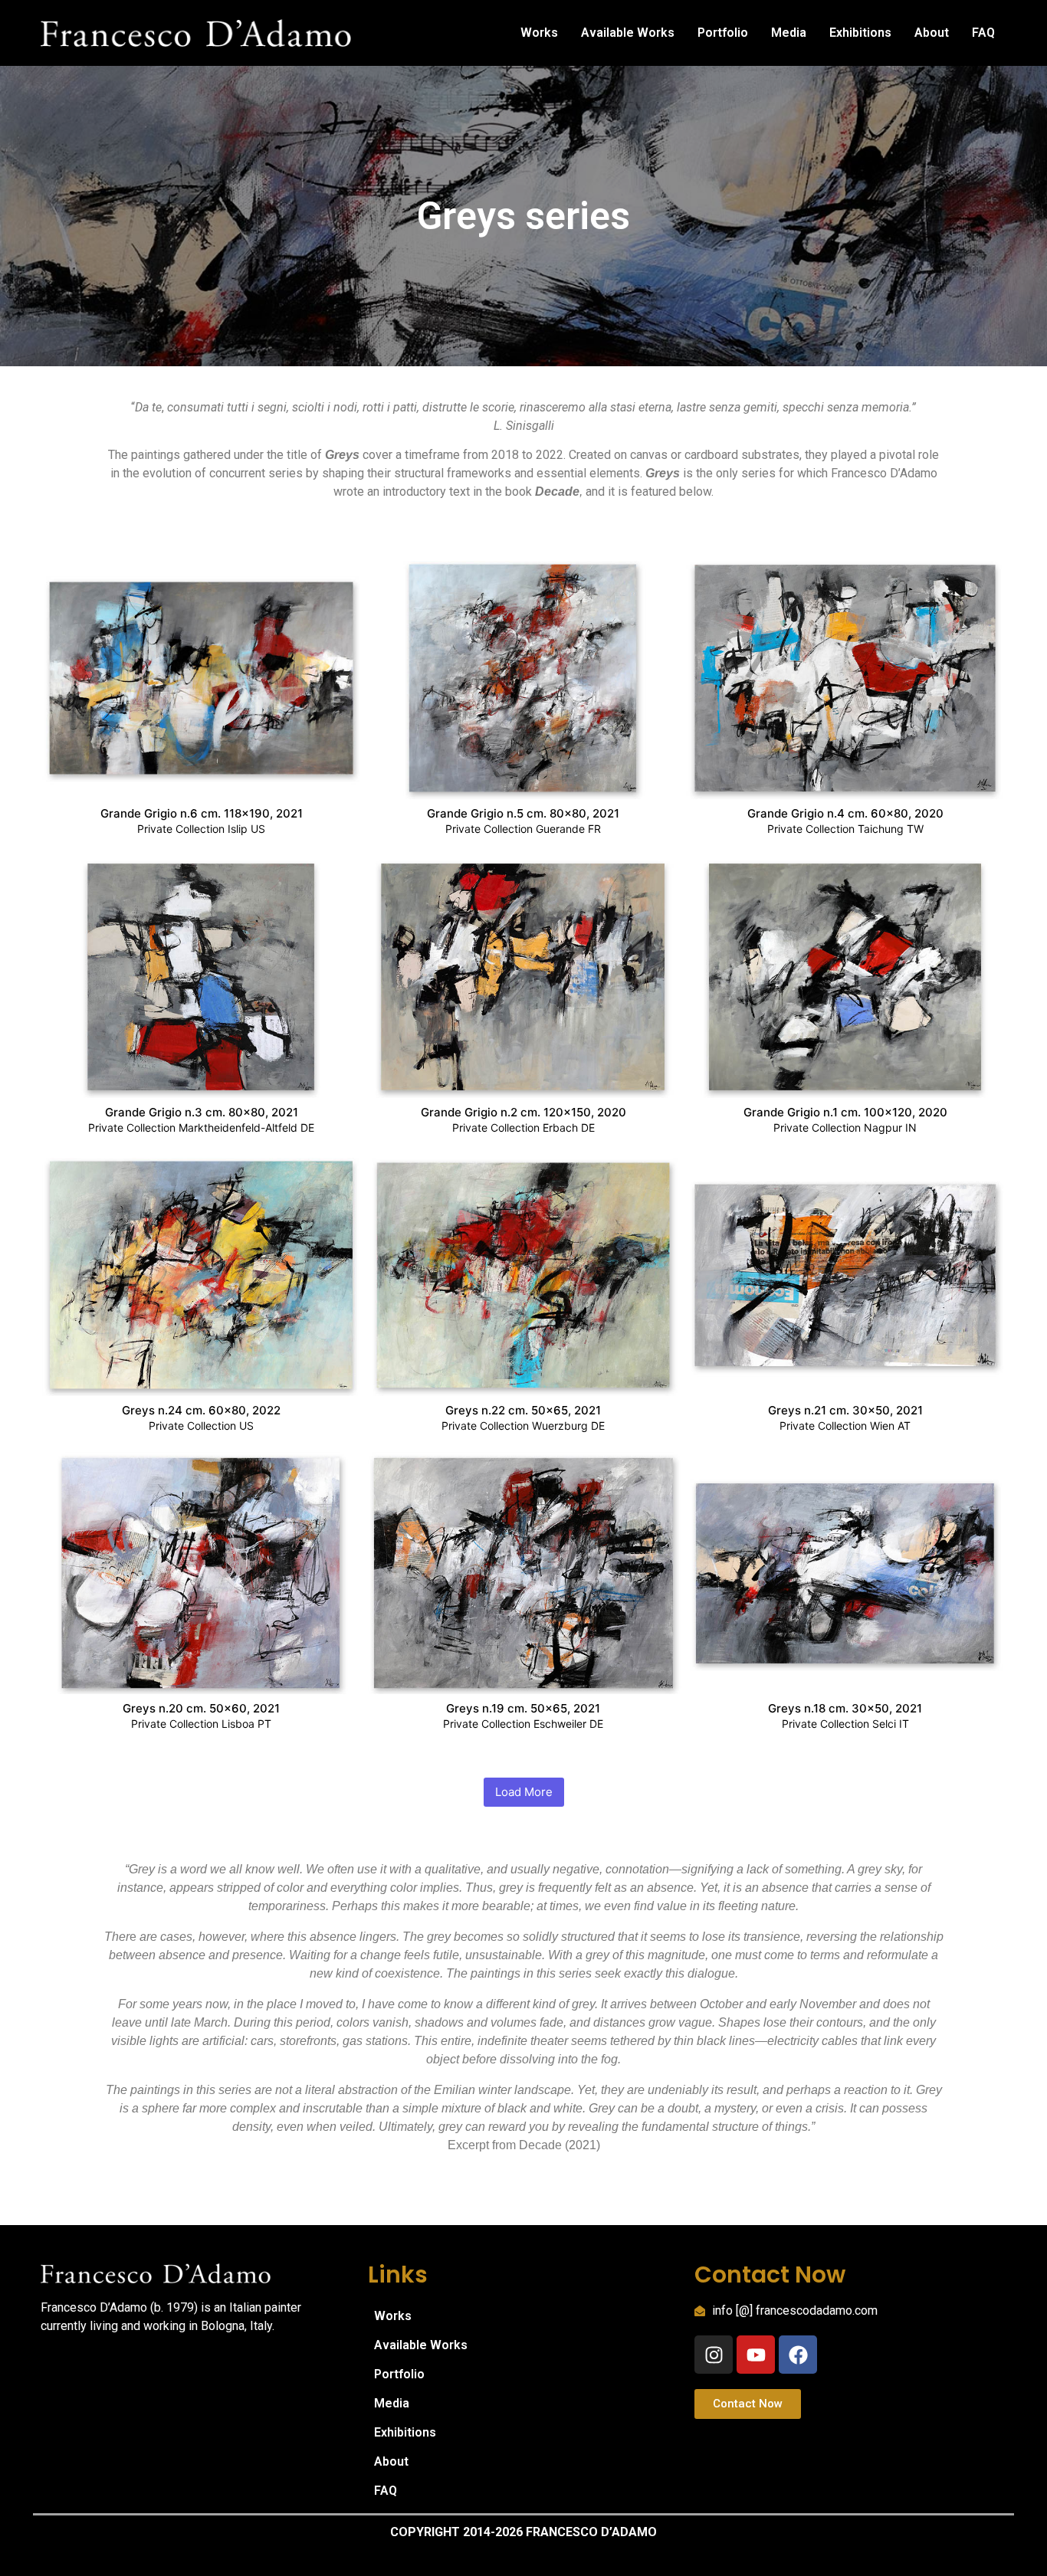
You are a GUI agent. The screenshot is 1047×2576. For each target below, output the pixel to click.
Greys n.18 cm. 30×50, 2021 (845, 1709)
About (932, 33)
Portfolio (723, 33)
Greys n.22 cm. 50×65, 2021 (523, 1411)
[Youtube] (756, 2355)
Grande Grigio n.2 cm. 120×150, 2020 (523, 1113)
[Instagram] (714, 2355)
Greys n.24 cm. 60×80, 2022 (201, 1411)
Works (539, 33)
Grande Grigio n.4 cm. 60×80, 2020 (845, 814)
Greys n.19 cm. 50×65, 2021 (523, 1709)
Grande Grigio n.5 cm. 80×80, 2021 (523, 814)
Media (789, 33)
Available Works (628, 33)
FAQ (983, 33)
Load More (524, 1792)
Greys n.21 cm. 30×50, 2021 (845, 1411)
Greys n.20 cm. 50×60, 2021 (201, 1709)
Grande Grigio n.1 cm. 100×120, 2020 (845, 1113)
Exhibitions (860, 33)
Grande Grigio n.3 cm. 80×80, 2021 (202, 1113)
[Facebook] (798, 2355)
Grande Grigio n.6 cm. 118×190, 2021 (202, 814)
